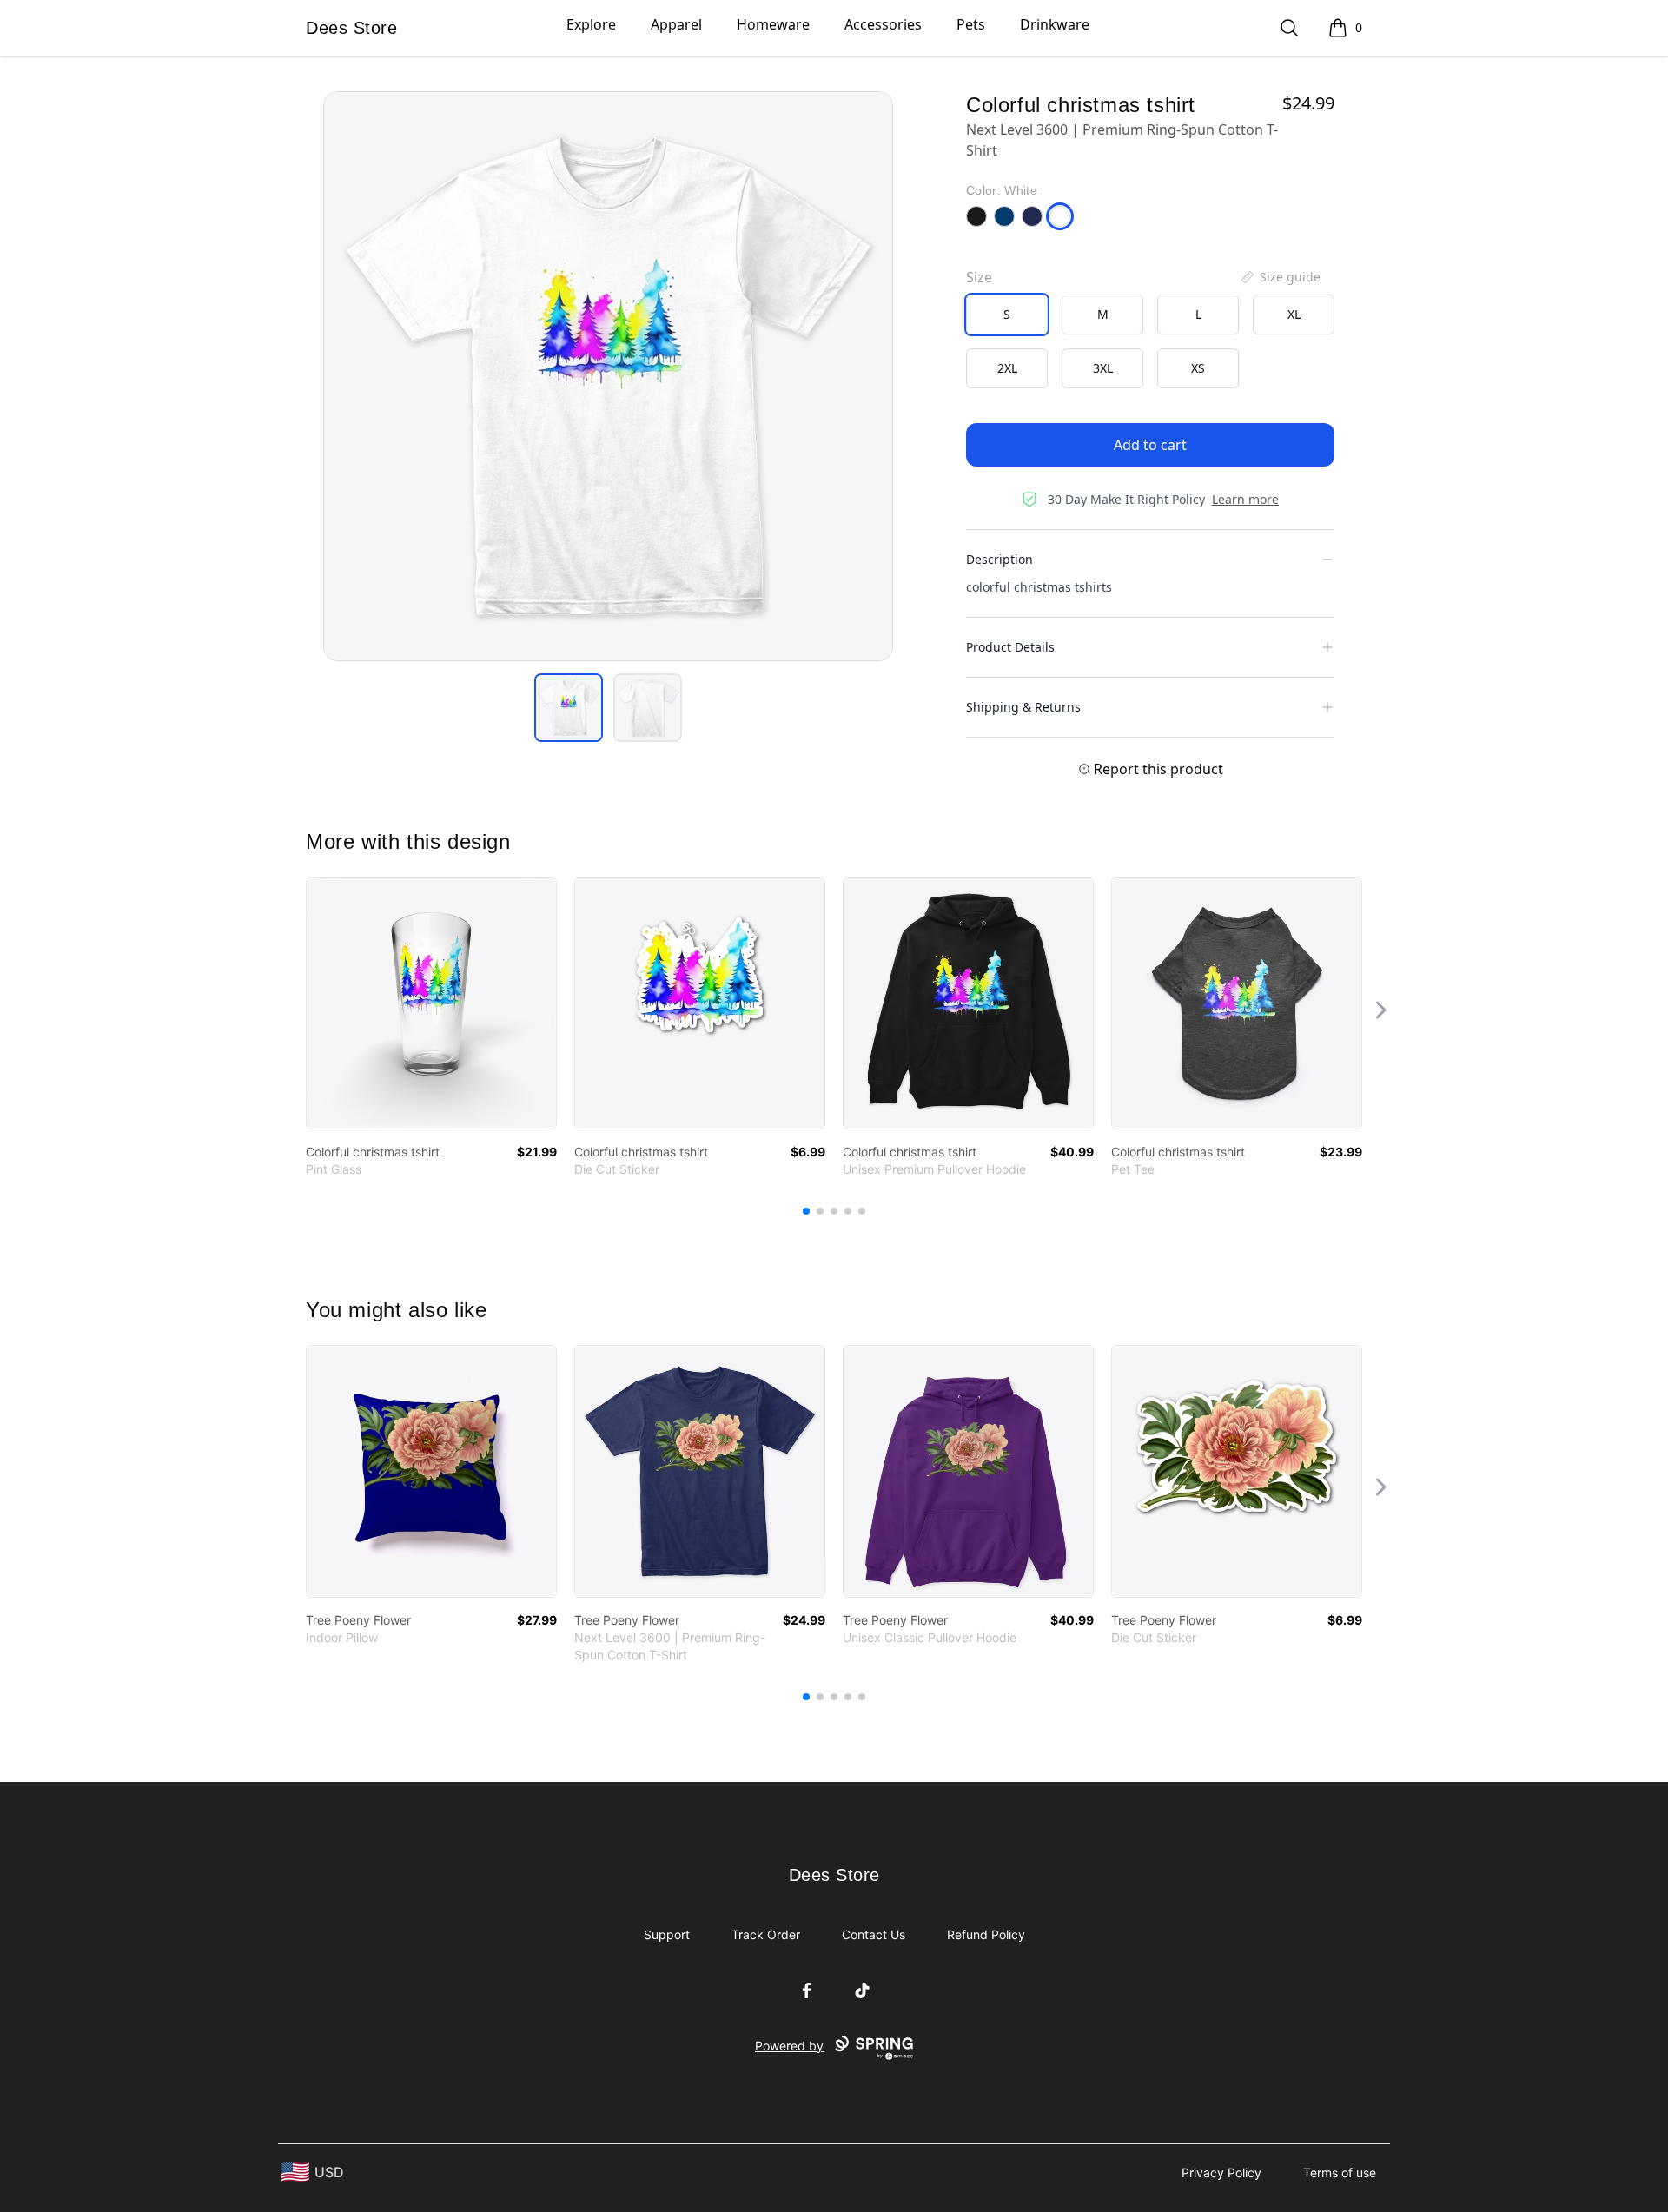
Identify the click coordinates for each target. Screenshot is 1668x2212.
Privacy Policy (1221, 2172)
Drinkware (1055, 24)
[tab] (569, 708)
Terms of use (1340, 2172)
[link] (431, 1003)
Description (999, 559)
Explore (591, 24)
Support (667, 1934)
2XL (1007, 368)
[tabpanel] (608, 376)
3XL (1103, 368)
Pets (971, 24)
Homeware (773, 24)
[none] (1280, 277)
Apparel (676, 24)
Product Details (1010, 647)
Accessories (883, 24)
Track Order (766, 1934)
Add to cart (1150, 445)
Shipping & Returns (1023, 707)
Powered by (789, 2046)
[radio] (1007, 315)
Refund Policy (986, 1934)
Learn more (1245, 499)
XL (1294, 314)
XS (1198, 368)
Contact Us (874, 1934)
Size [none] (979, 277)
